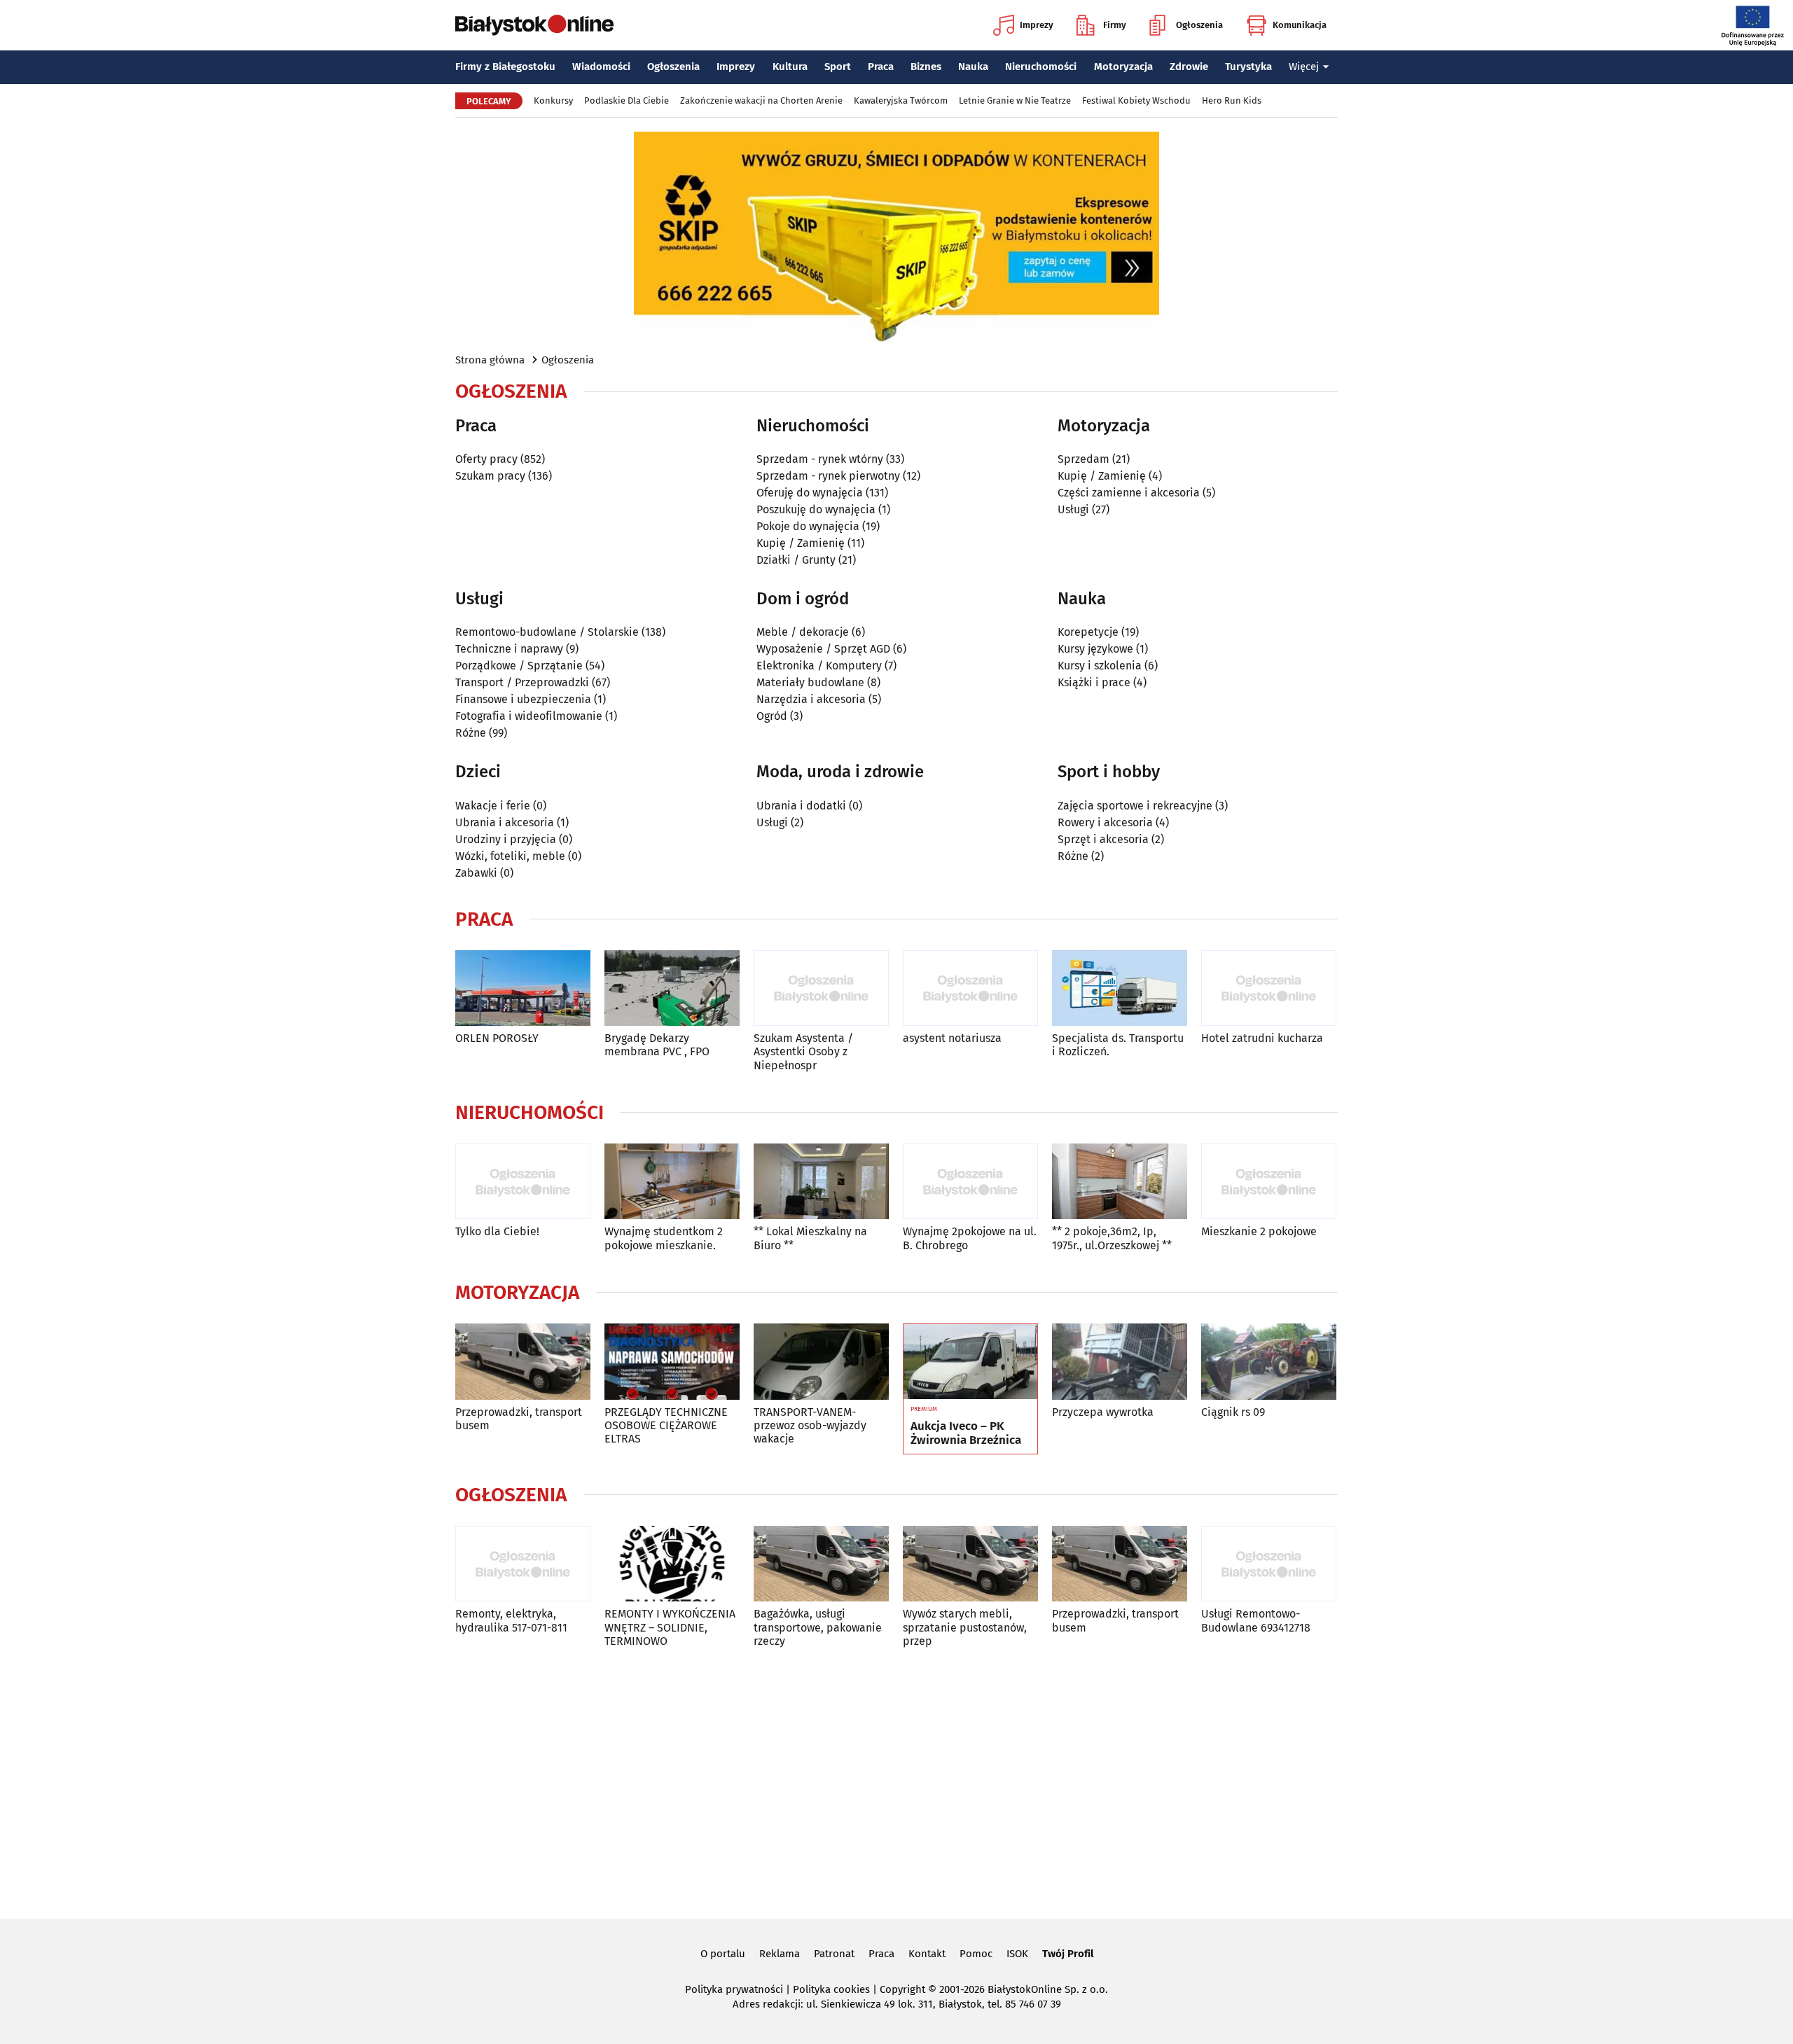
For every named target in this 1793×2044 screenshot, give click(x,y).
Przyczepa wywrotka (1103, 1412)
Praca (881, 67)
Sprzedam (1084, 459)
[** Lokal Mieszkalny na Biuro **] (821, 1182)
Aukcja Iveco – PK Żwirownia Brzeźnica (966, 1433)
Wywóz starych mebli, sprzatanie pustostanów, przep (965, 1627)
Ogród (772, 716)
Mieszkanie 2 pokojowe (1259, 1231)
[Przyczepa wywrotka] (1120, 1362)
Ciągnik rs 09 (1233, 1412)
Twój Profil (1068, 1954)
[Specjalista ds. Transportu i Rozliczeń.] (1120, 988)
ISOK (1017, 1954)
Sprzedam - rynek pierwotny (828, 476)
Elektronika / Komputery (819, 666)
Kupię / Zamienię (801, 543)
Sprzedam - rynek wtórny (820, 459)
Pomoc (976, 1954)
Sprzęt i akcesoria (1103, 839)
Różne (471, 733)
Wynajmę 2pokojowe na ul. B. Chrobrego (970, 1238)
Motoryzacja (1123, 67)
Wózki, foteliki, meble (510, 856)
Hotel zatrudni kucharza (1262, 1038)
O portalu (723, 1954)
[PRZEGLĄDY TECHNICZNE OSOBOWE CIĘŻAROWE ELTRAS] (672, 1362)
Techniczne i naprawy (509, 649)
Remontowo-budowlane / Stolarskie (547, 632)
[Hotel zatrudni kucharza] (1269, 988)
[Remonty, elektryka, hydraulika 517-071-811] (523, 1564)
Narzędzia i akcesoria (811, 699)
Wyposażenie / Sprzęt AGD (823, 649)
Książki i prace (1094, 682)
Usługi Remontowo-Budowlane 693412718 (1256, 1620)
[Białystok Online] (534, 25)
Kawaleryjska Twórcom (901, 100)
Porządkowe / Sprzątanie (519, 666)
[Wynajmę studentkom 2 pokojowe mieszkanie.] (672, 1182)
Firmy (1115, 25)
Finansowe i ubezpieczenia (523, 699)
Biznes (926, 67)
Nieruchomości (1041, 67)
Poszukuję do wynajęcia (816, 509)
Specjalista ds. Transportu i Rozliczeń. (1118, 1045)
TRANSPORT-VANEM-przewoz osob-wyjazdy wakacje (810, 1425)
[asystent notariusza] (970, 988)
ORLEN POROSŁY (497, 1038)
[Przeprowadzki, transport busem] (523, 1362)
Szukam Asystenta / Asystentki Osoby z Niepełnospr (803, 1051)
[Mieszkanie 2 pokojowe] (1269, 1182)
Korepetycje (1088, 632)
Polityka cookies (831, 1989)
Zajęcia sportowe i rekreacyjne (1135, 806)
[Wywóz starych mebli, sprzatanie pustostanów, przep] (970, 1564)
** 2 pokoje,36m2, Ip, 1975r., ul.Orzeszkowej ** (1112, 1238)
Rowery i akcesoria (1105, 822)
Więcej (1304, 67)
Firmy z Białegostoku (505, 67)
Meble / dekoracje (803, 632)
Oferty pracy (486, 459)
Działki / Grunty (796, 560)
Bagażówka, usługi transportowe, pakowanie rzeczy (818, 1627)
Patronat (834, 1954)
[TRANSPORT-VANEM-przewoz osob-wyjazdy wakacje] (821, 1362)
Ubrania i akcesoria (505, 822)
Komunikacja (1300, 25)
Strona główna (490, 360)
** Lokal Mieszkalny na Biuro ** (810, 1238)
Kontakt (927, 1954)
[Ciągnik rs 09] (1269, 1362)
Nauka (973, 67)
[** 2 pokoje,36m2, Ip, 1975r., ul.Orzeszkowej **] (1120, 1182)
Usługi (1073, 509)
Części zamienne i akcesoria (1129, 493)
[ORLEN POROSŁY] (523, 988)
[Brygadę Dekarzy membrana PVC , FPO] (672, 988)
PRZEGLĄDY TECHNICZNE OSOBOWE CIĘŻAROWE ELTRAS (666, 1425)
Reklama (780, 1954)
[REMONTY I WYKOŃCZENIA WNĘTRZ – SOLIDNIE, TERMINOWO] (672, 1564)
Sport (838, 67)
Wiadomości (601, 67)
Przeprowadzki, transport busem (519, 1419)
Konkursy (553, 100)
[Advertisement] (896, 1781)
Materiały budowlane (810, 682)
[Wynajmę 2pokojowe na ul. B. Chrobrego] (970, 1182)
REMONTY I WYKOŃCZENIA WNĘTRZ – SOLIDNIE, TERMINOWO (670, 1627)
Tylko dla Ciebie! (497, 1231)
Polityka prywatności (734, 1989)
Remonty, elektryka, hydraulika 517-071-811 (511, 1620)
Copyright (902, 1989)
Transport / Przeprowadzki (522, 682)
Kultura (790, 67)
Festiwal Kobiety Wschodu (1136, 100)
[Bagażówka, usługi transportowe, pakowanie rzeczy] (821, 1564)
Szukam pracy (490, 476)
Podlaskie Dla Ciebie (626, 100)
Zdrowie (1189, 67)
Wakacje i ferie (493, 806)
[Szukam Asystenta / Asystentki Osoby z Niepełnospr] (821, 988)
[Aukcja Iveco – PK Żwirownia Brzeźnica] (970, 1362)
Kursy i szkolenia (1100, 666)
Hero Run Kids (1232, 100)
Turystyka (1248, 67)
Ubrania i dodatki (801, 806)
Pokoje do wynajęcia (808, 526)
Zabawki (476, 873)
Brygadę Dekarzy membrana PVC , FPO (657, 1045)
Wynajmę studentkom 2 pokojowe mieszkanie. (664, 1238)
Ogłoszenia (1199, 25)
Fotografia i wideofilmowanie (529, 716)
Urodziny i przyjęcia (506, 839)
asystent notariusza (952, 1038)
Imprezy (1037, 25)
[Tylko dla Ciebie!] (523, 1182)
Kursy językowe (1095, 649)
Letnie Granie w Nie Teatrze (1015, 100)
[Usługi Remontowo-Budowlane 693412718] (1269, 1564)
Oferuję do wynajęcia (810, 493)
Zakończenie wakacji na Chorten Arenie (761, 100)
